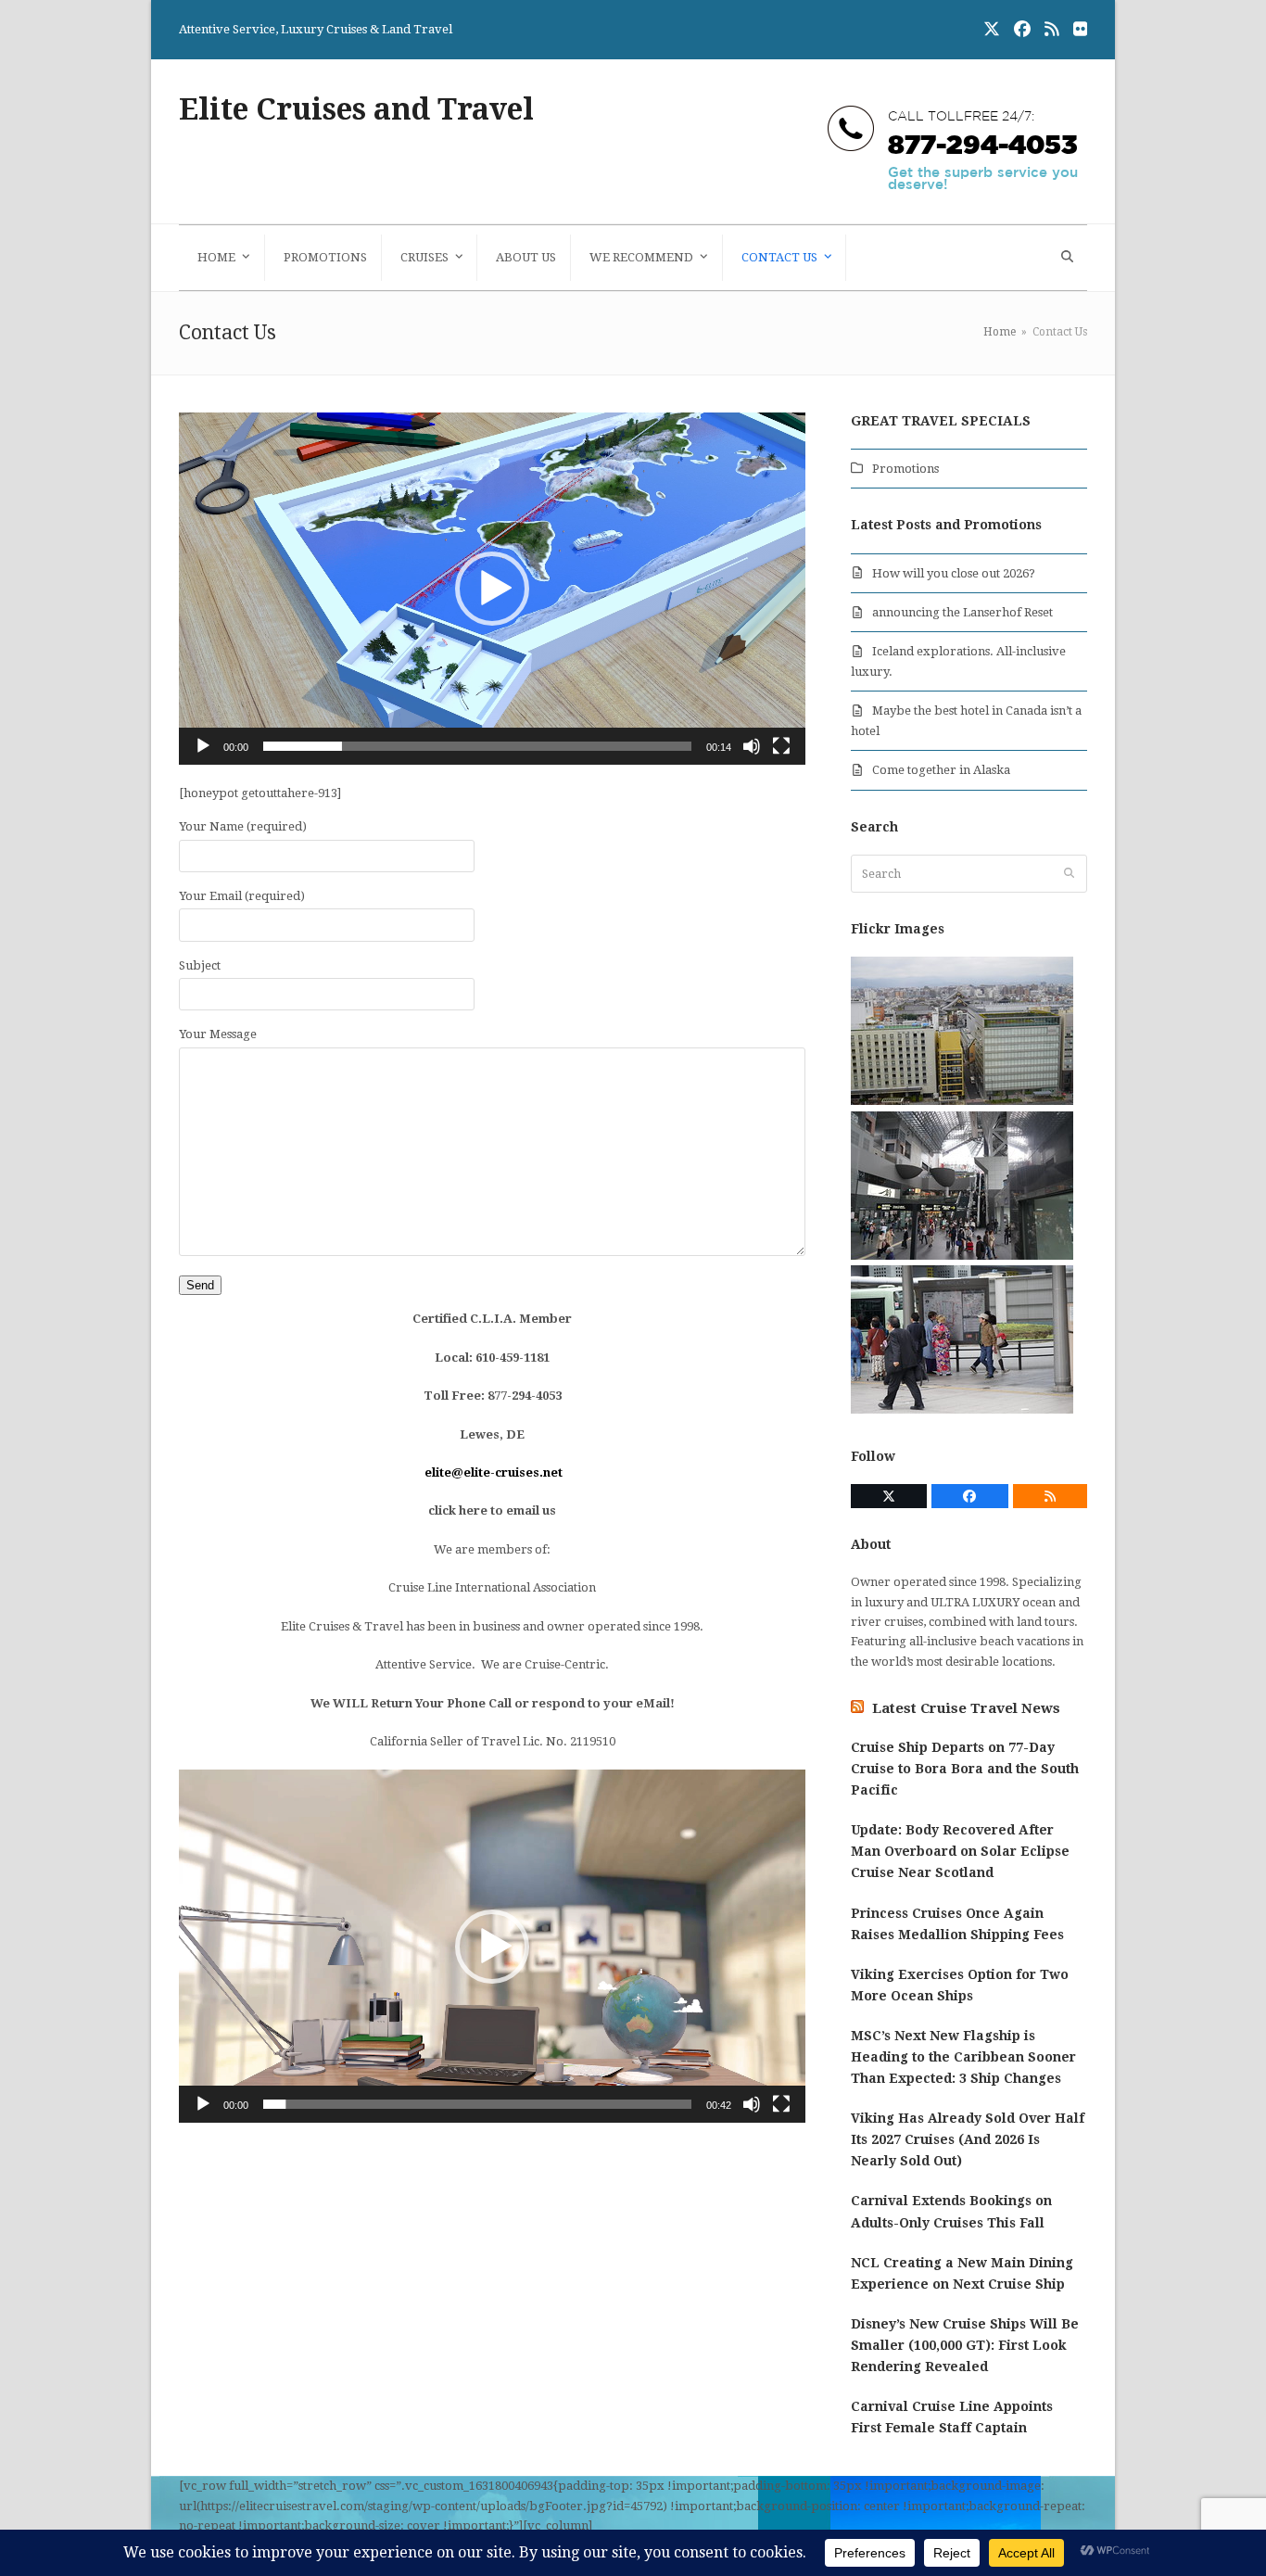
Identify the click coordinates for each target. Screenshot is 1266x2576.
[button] (1065, 258)
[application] (492, 589)
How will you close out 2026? (954, 573)
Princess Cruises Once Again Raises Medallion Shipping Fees (957, 1924)
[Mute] (752, 746)
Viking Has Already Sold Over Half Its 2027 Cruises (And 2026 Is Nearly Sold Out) (968, 2139)
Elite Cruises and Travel (356, 109)
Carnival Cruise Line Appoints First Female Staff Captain (952, 2417)
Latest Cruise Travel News (966, 1708)
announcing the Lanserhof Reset (962, 612)
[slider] (477, 746)
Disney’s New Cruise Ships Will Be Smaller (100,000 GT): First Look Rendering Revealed (965, 2345)
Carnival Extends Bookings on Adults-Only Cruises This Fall (951, 2211)
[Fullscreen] (781, 746)
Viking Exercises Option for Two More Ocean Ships (960, 1985)
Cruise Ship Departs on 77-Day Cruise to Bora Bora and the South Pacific (965, 1769)
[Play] (203, 746)
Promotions (905, 469)
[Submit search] (1069, 874)
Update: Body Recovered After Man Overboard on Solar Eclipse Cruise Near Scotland (960, 1851)
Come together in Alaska (941, 770)
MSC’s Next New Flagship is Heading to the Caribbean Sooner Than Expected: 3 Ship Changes (963, 2057)
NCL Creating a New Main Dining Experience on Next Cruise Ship (962, 2273)
